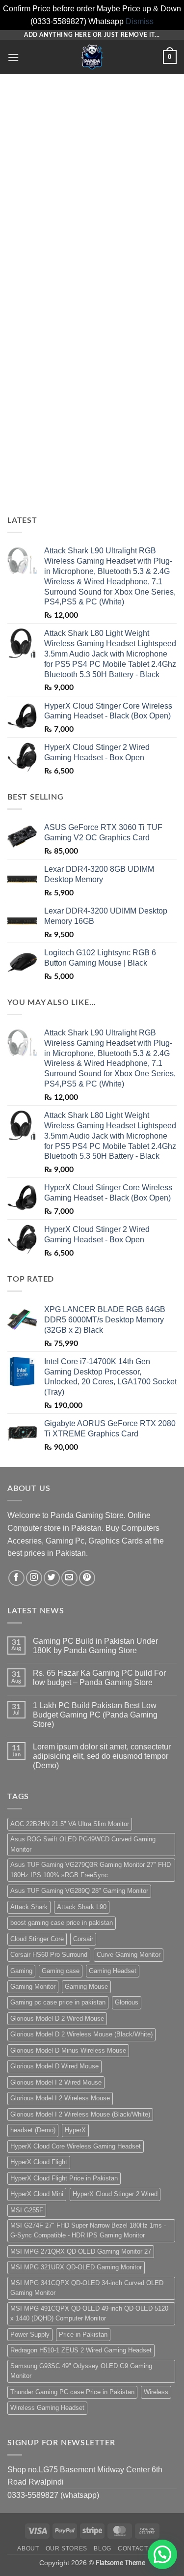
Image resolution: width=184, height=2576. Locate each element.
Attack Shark (29, 1907)
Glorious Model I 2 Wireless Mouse (60, 2098)
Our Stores (66, 2548)
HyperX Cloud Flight (39, 2162)
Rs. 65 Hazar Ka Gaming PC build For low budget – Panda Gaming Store (99, 1678)
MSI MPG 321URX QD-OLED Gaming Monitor (76, 2267)
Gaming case (61, 1971)
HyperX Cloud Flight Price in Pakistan (64, 2178)
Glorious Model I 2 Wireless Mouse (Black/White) (80, 2114)
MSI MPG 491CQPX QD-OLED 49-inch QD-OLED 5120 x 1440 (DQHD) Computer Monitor (89, 2313)
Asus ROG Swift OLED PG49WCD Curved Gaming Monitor (83, 1844)
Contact (133, 2548)
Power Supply (30, 2334)
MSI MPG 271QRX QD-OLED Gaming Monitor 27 (81, 2251)
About (28, 2548)
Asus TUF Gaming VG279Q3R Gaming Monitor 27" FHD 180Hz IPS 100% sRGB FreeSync (91, 1870)
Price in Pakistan (83, 2334)
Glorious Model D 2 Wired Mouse (57, 2018)
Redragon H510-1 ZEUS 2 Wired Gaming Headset (81, 2350)
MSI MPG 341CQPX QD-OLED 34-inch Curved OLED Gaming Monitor (87, 2288)
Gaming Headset (113, 1971)
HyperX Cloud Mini (37, 2194)
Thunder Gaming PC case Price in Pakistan (72, 2392)
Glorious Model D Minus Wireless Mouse (68, 2050)
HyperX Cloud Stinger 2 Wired (115, 2194)
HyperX (75, 2130)
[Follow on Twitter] (52, 1578)
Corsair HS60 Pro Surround (49, 1955)
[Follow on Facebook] (16, 1578)
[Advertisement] (92, 185)
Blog (102, 2548)
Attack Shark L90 (82, 1907)
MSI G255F (27, 2210)
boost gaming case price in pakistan (62, 1923)
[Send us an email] (69, 1578)
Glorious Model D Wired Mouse (54, 2066)
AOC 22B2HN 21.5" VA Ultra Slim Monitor (70, 1824)
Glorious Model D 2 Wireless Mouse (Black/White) (81, 2034)
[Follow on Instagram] (34, 1578)
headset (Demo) (33, 2130)
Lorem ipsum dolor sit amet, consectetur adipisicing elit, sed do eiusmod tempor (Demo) (102, 1756)
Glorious (127, 2002)
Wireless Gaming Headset (47, 2408)
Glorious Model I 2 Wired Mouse (56, 2082)
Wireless (156, 2392)
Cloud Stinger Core (37, 1939)
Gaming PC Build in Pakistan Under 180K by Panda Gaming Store (95, 1646)
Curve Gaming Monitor (129, 1955)
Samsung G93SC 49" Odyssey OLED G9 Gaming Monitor (81, 2371)
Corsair (83, 1939)
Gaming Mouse (86, 1987)
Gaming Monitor (33, 1987)
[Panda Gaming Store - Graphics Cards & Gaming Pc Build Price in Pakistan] (92, 57)
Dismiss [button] (140, 21)
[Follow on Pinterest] (87, 1578)
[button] (13, 57)
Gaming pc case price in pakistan (58, 2002)
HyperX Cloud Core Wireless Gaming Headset (76, 2146)
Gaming (21, 1971)
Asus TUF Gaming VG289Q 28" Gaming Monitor (79, 1891)
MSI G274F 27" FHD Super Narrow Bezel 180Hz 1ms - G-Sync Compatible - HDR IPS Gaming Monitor (88, 2230)
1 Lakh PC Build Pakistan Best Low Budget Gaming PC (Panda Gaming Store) (95, 1715)
